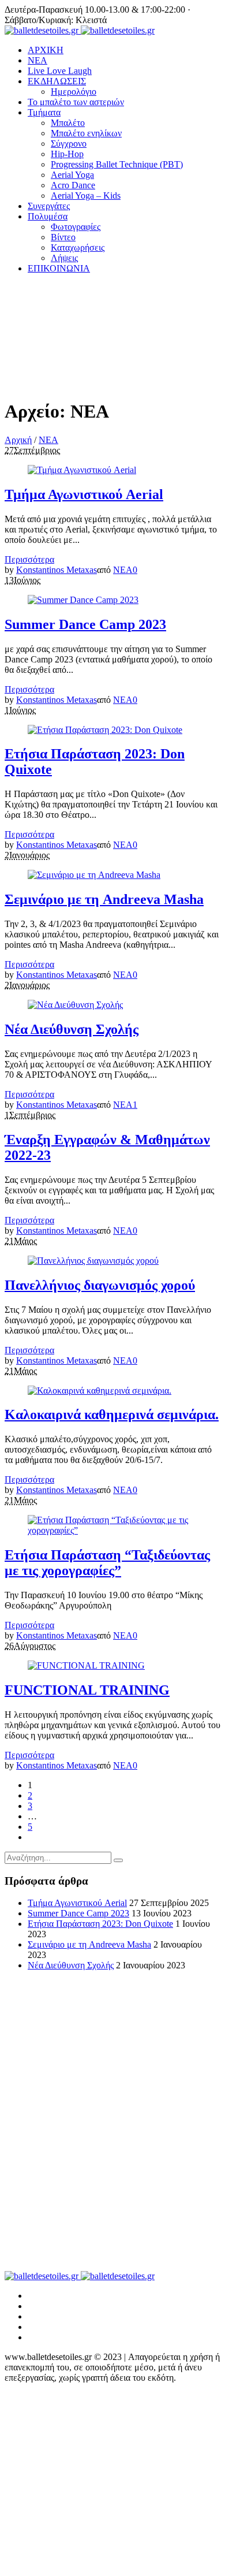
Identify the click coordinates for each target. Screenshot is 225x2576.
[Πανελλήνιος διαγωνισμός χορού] (93, 1261)
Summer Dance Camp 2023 (85, 624)
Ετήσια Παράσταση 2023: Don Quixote (100, 1924)
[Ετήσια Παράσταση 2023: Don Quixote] (105, 730)
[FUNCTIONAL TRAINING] (86, 1665)
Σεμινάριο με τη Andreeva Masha (104, 899)
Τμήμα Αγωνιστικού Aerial (84, 494)
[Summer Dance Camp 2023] (83, 600)
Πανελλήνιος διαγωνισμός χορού (100, 1285)
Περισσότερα (29, 559)
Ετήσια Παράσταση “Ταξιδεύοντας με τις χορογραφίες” (107, 1563)
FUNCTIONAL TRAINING (87, 1690)
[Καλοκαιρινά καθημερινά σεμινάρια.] (100, 1391)
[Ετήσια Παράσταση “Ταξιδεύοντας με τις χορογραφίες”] (112, 1530)
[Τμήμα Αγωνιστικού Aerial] (82, 470)
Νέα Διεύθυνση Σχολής (72, 1029)
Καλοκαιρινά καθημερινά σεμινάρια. (112, 1414)
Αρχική (18, 440)
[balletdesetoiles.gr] (80, 30)
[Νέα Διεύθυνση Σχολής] (75, 1005)
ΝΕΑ (48, 440)
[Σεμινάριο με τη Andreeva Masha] (94, 875)
